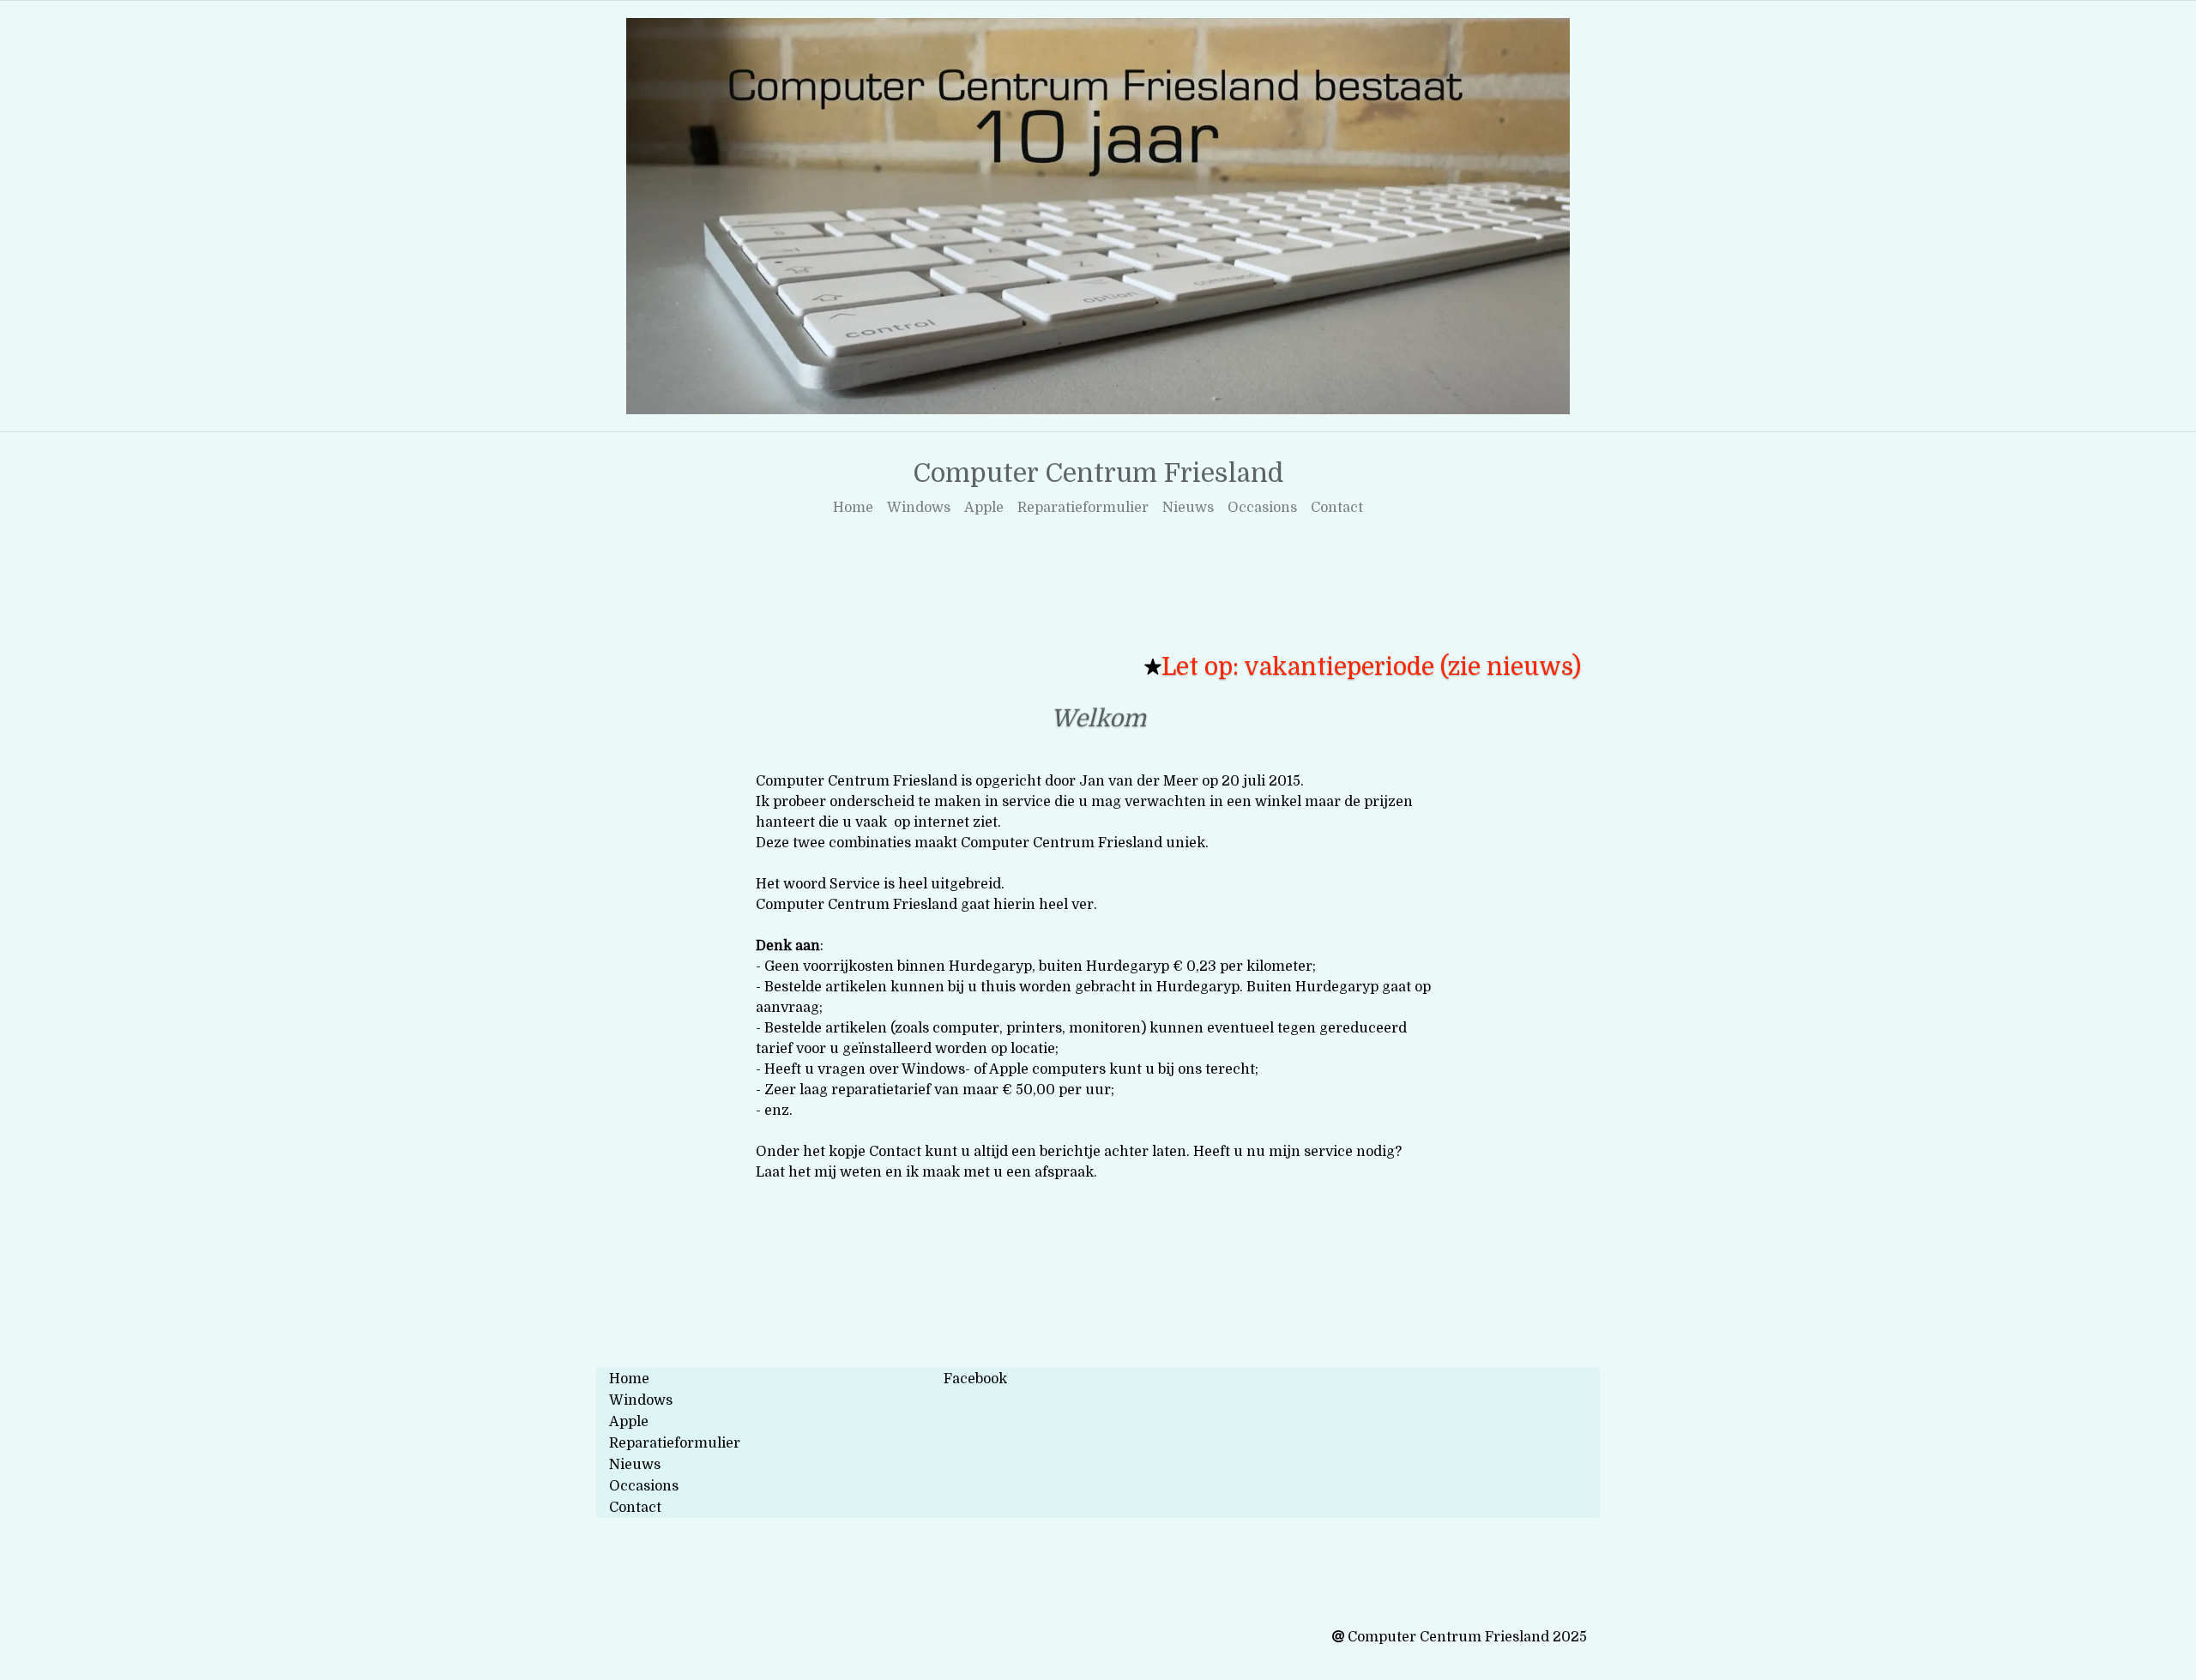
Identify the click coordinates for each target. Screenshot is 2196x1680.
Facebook (975, 1379)
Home (853, 508)
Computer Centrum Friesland (1098, 473)
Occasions (1262, 508)
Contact (1337, 508)
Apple (984, 508)
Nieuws (1188, 508)
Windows (919, 508)
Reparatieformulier (1083, 508)
